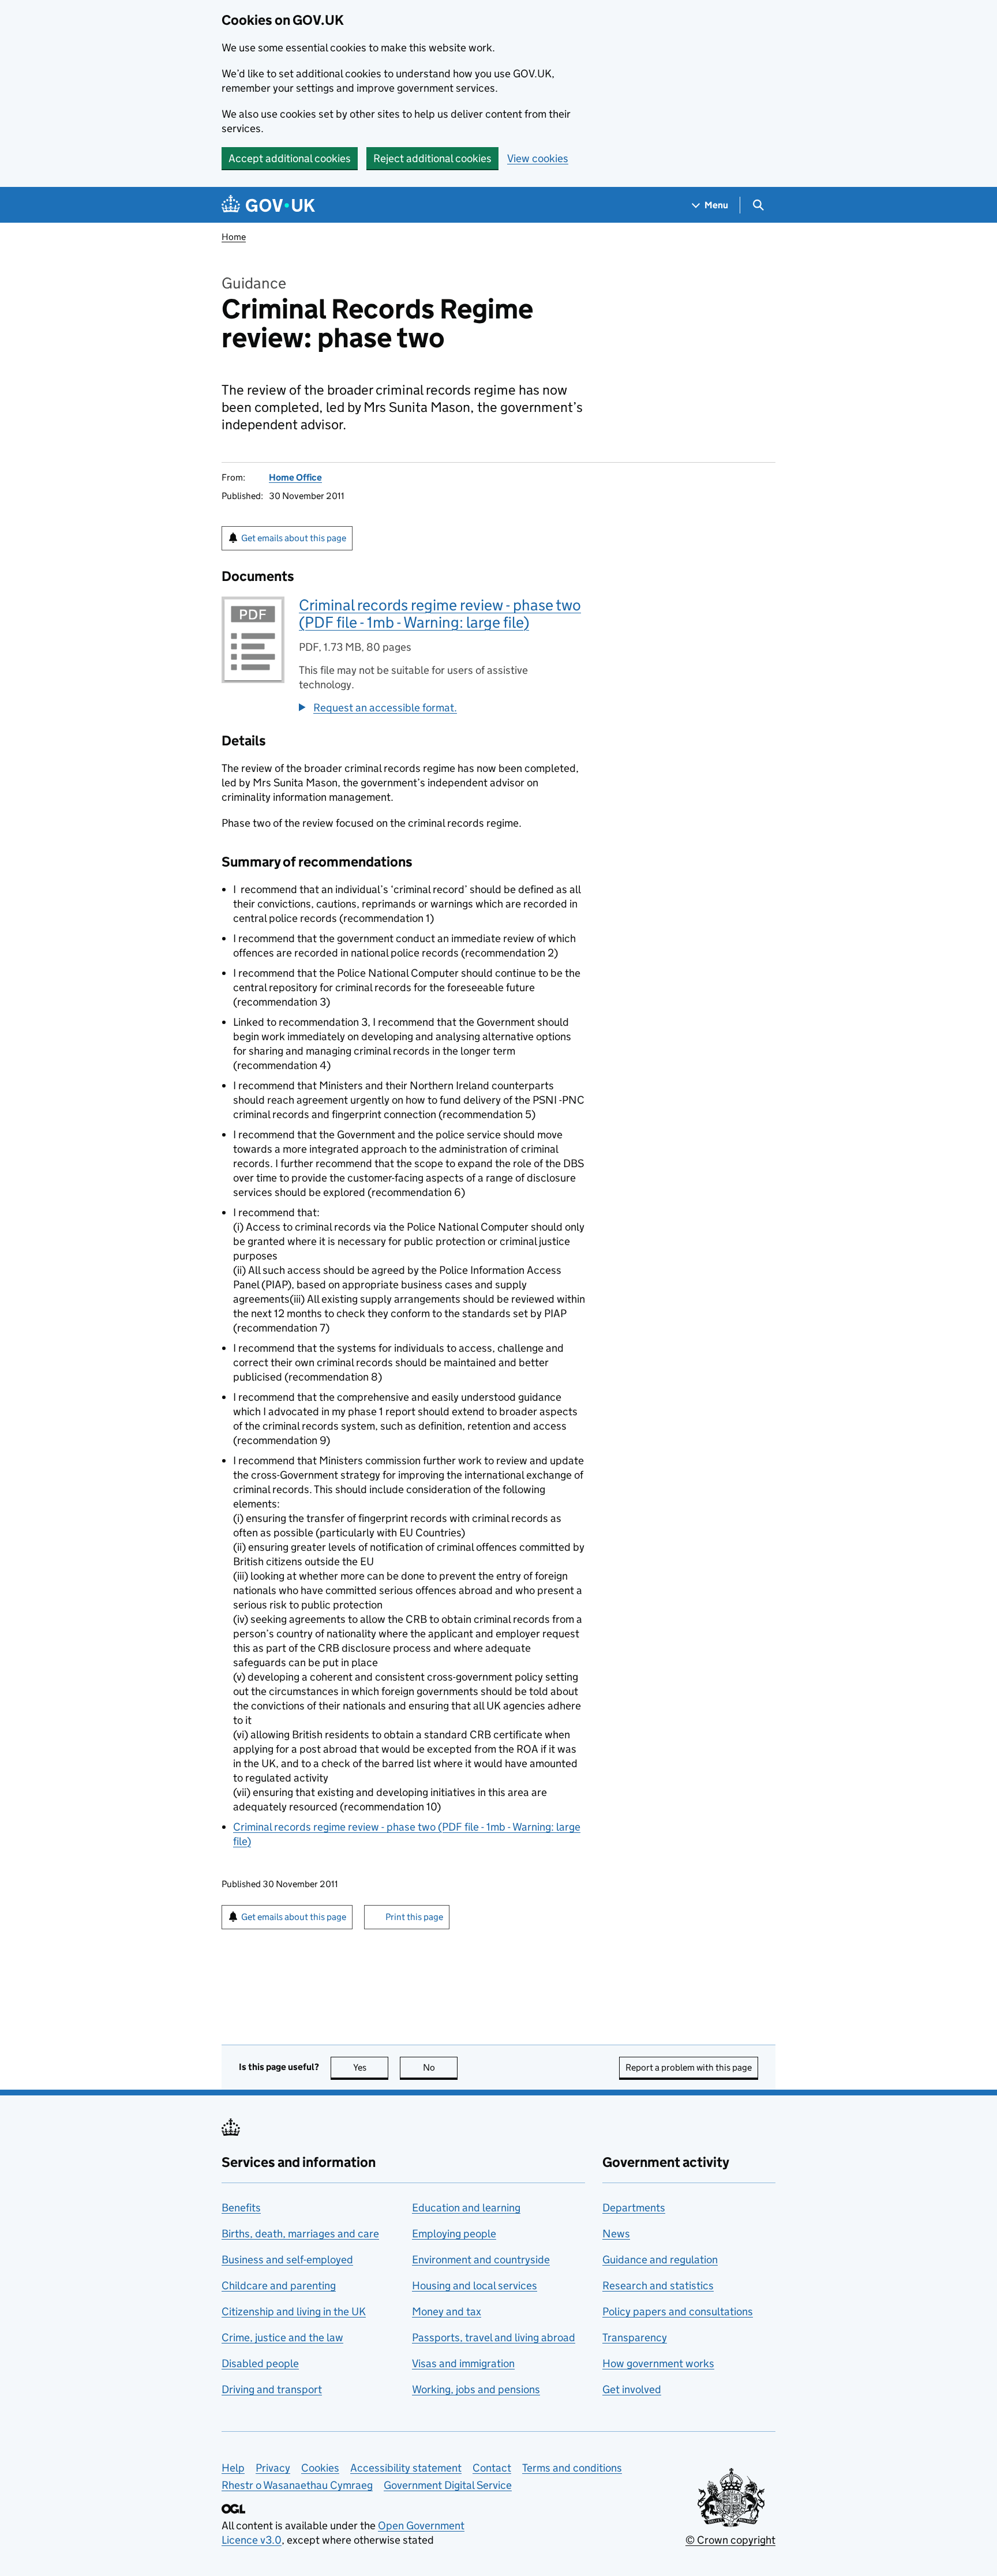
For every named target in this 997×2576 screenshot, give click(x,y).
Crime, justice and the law (282, 2337)
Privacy (273, 2468)
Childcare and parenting (279, 2286)
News (616, 2234)
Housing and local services (475, 2286)
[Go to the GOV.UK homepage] (268, 205)
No (440, 2067)
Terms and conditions (572, 2468)
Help (233, 2468)
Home (234, 237)
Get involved (632, 2389)
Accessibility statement (406, 2468)
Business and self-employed (287, 2260)
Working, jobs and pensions (476, 2389)
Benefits (241, 2208)
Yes (371, 2067)
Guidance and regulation (660, 2260)
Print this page (414, 1917)
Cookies (320, 2468)
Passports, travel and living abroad (494, 2337)
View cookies (538, 158)
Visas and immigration (463, 2363)
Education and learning (466, 2208)
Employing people (454, 2234)
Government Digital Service (448, 2485)
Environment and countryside (481, 2260)
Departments (634, 2208)
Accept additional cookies (290, 158)
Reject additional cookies (432, 158)
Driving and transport (272, 2389)
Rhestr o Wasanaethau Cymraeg (297, 2485)
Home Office (295, 477)
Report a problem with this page (689, 2067)
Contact (492, 2468)
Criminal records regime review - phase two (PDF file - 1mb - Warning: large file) (440, 614)
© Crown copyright (730, 2540)
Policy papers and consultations (678, 2311)
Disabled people (260, 2363)
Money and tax (447, 2311)
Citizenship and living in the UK (294, 2311)
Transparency (635, 2337)
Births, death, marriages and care (300, 2234)
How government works (658, 2363)
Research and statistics (658, 2286)
